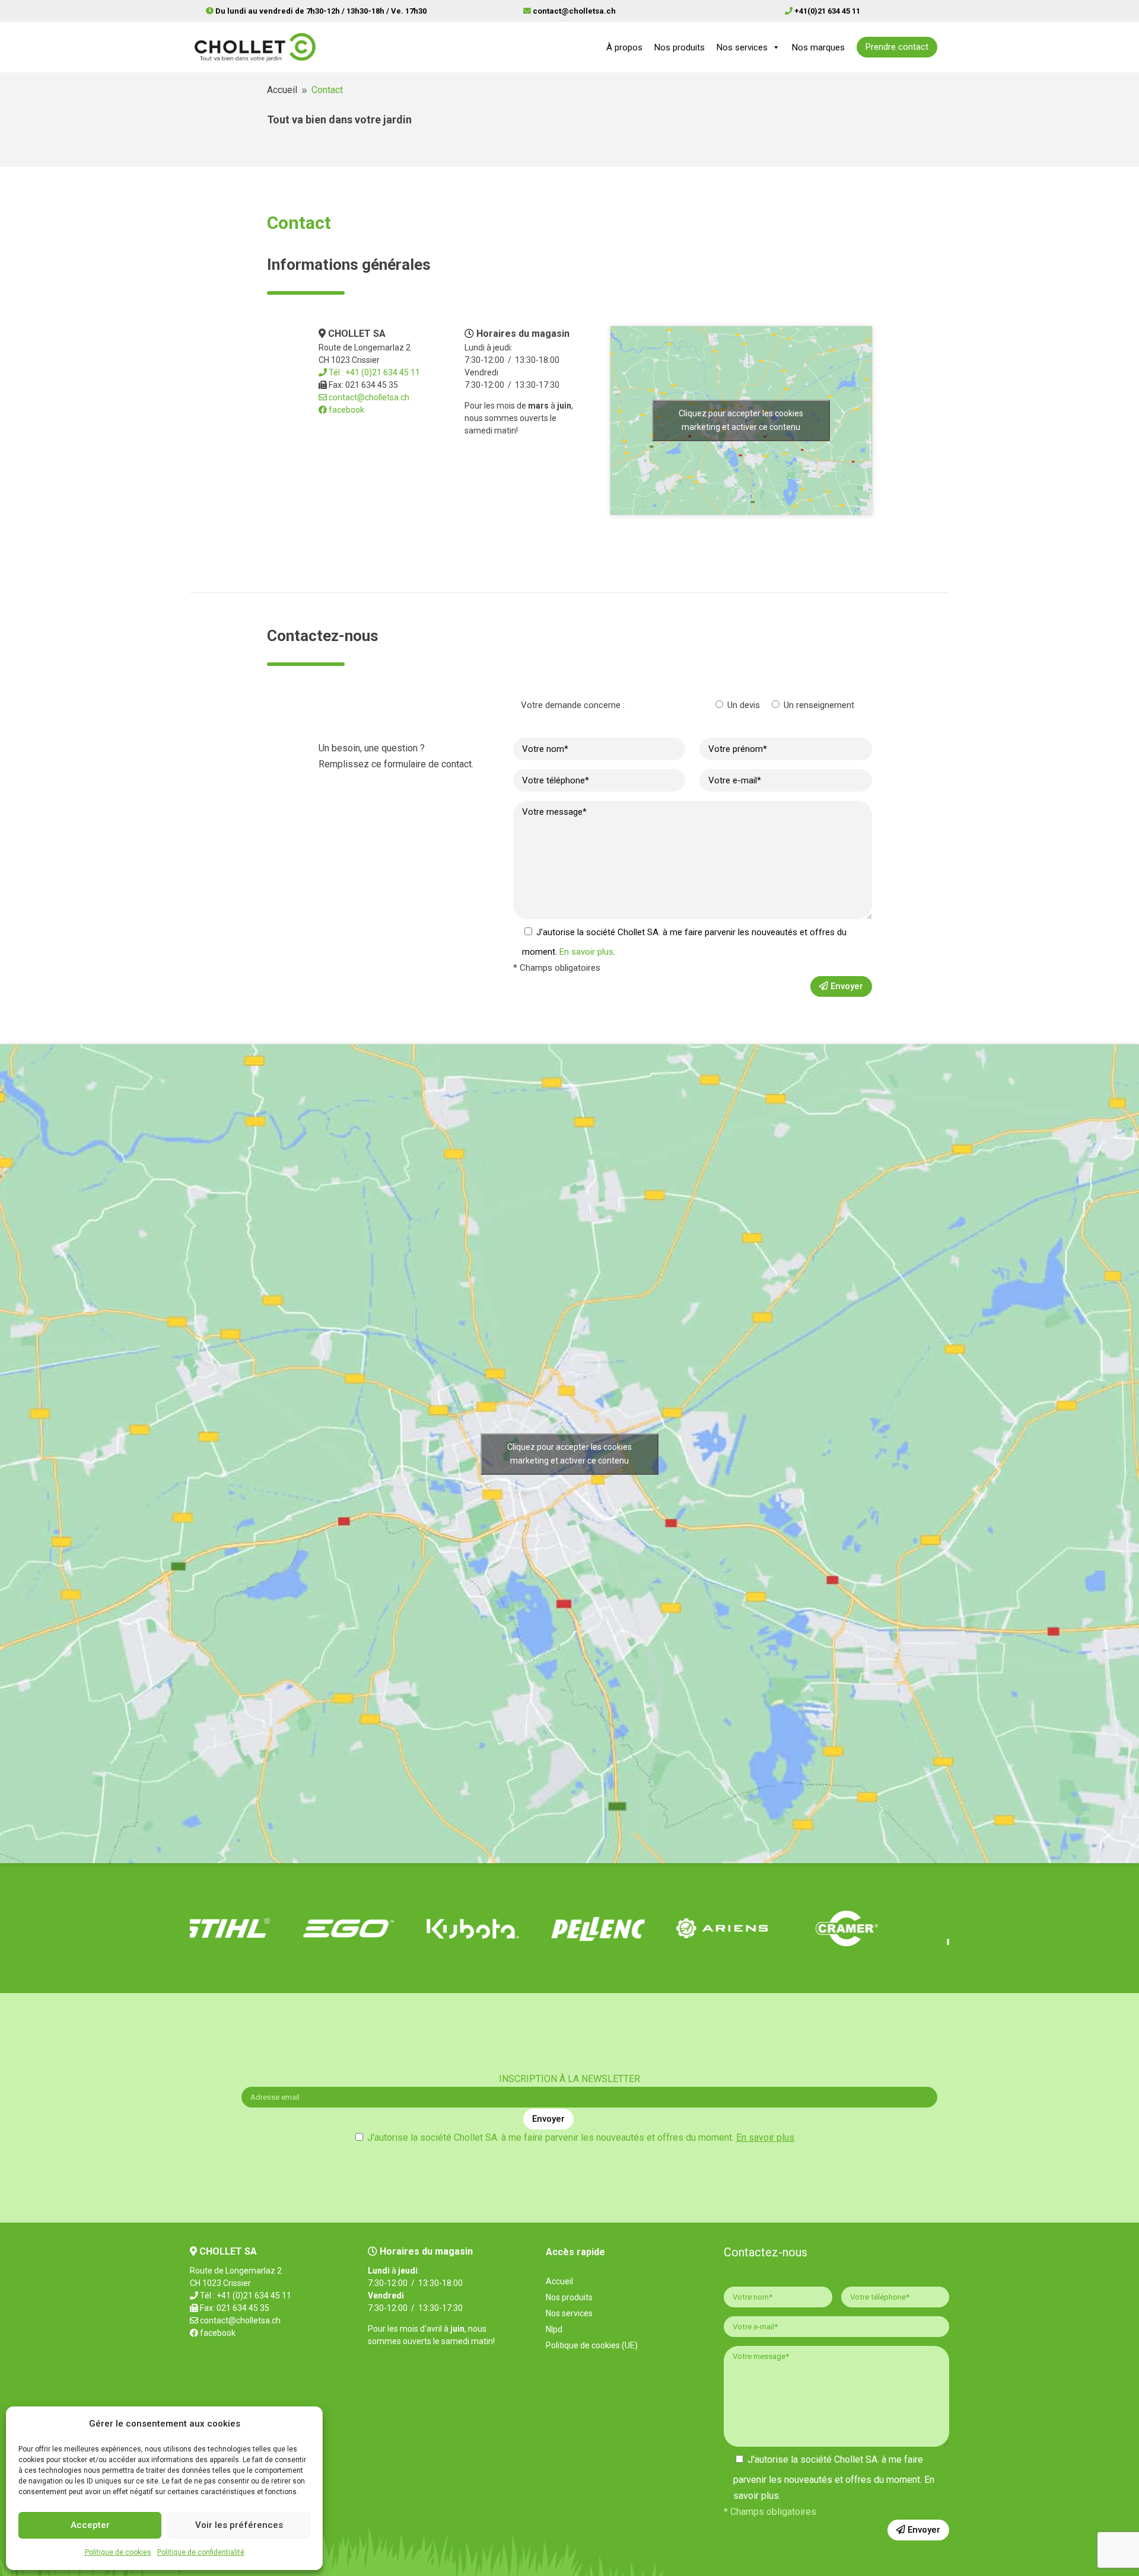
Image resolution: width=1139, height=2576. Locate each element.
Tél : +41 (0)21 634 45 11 (373, 372)
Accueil (559, 2282)
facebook (346, 410)
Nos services (742, 47)
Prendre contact (897, 47)
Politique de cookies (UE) (592, 2346)
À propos (624, 47)
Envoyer (846, 986)
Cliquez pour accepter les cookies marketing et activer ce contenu (741, 420)
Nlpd (554, 2330)
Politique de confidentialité (201, 2552)
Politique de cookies (118, 2552)
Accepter (90, 2525)
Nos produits (680, 47)
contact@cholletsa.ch (368, 397)
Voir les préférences (239, 2525)
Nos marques (818, 47)
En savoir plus (586, 952)
